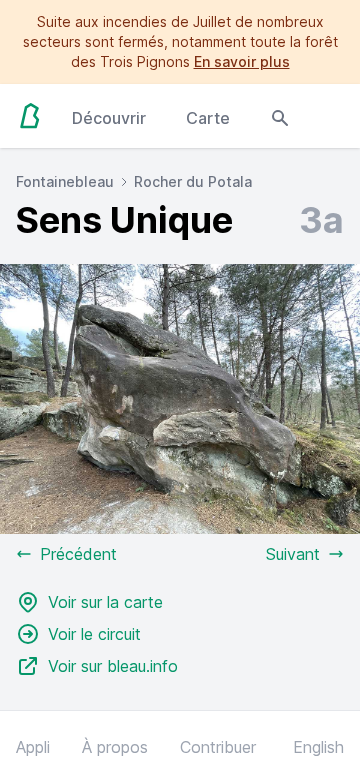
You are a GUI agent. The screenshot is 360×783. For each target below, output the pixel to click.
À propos (115, 747)
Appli (33, 747)
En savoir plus (242, 61)
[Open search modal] (280, 116)
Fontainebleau (65, 181)
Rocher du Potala (193, 181)
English (318, 747)
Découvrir (109, 118)
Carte (208, 118)
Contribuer (218, 747)
